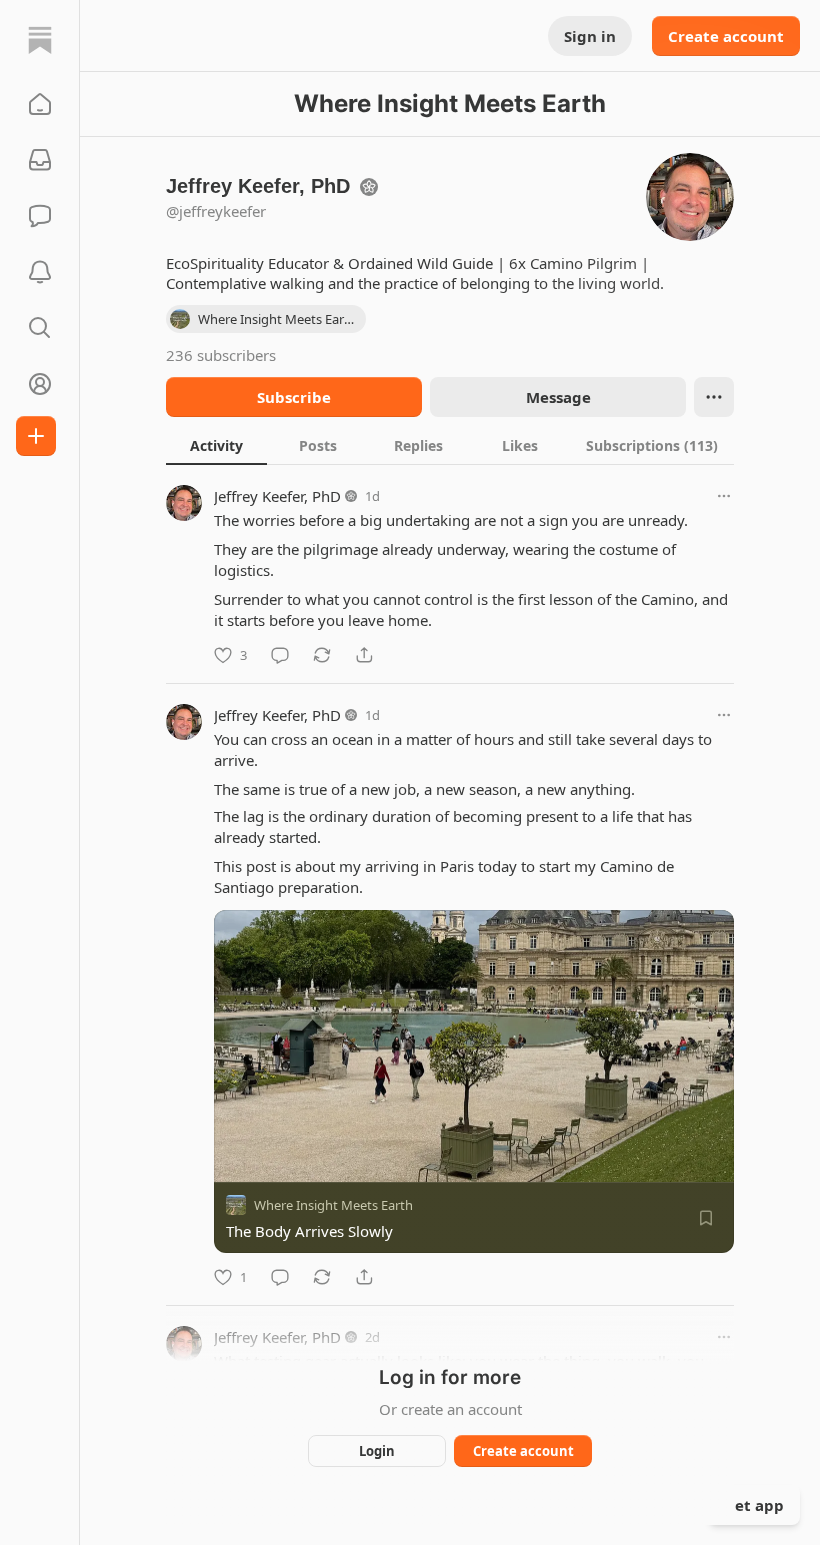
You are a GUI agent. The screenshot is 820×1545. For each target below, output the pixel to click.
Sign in (590, 36)
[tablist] (450, 445)
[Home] (40, 40)
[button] (40, 104)
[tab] (216, 445)
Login (377, 1451)
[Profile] (40, 384)
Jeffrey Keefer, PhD (277, 496)
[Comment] (280, 655)
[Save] (706, 1218)
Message (558, 397)
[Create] (36, 436)
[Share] (364, 655)
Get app (754, 1505)
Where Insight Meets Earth (333, 1205)
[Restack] (322, 655)
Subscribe (294, 397)
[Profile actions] (714, 397)
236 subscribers (221, 355)
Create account (726, 36)
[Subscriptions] (40, 160)
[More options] (724, 496)
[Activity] (40, 272)
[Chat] (40, 216)
